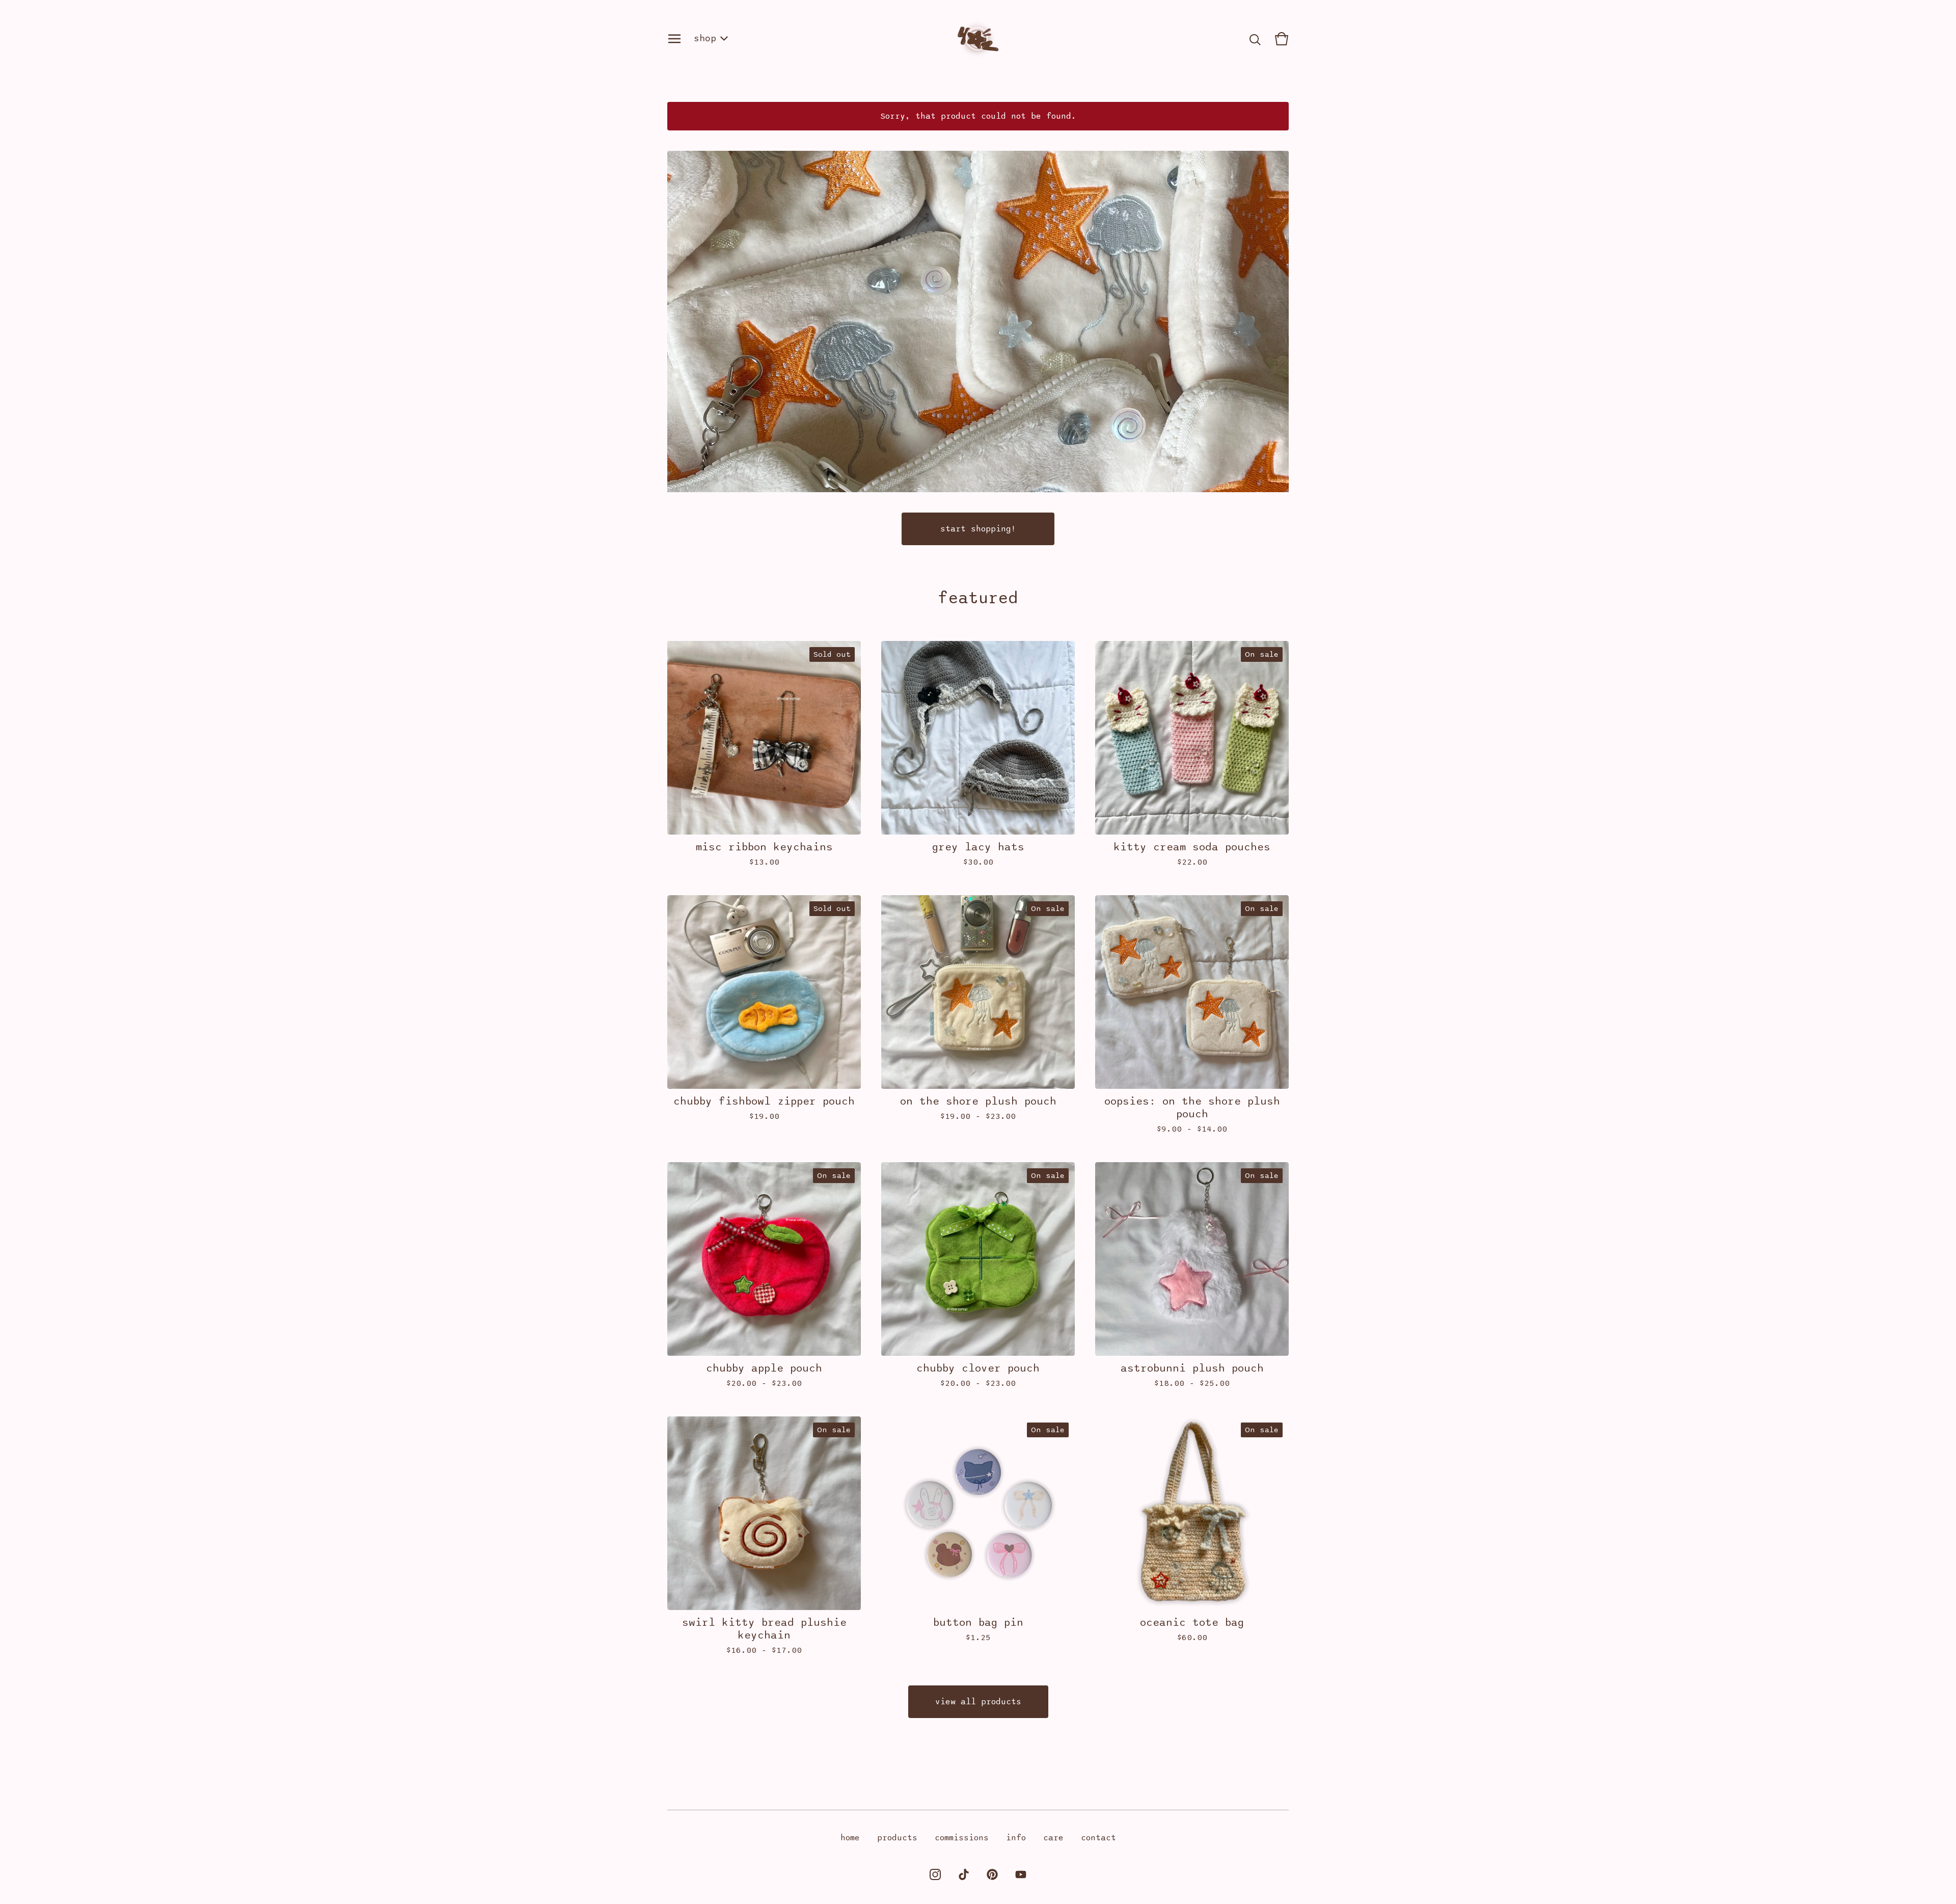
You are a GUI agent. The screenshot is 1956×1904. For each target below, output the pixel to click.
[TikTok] (964, 1874)
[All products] (978, 321)
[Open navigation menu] (674, 39)
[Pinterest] (992, 1874)
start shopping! (978, 529)
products (897, 1838)
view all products (978, 1702)
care (1053, 1838)
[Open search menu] (1255, 39)
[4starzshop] (978, 39)
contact (1098, 1838)
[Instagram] (935, 1874)
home (850, 1838)
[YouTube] (1021, 1874)
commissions (962, 1838)
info (1016, 1838)
